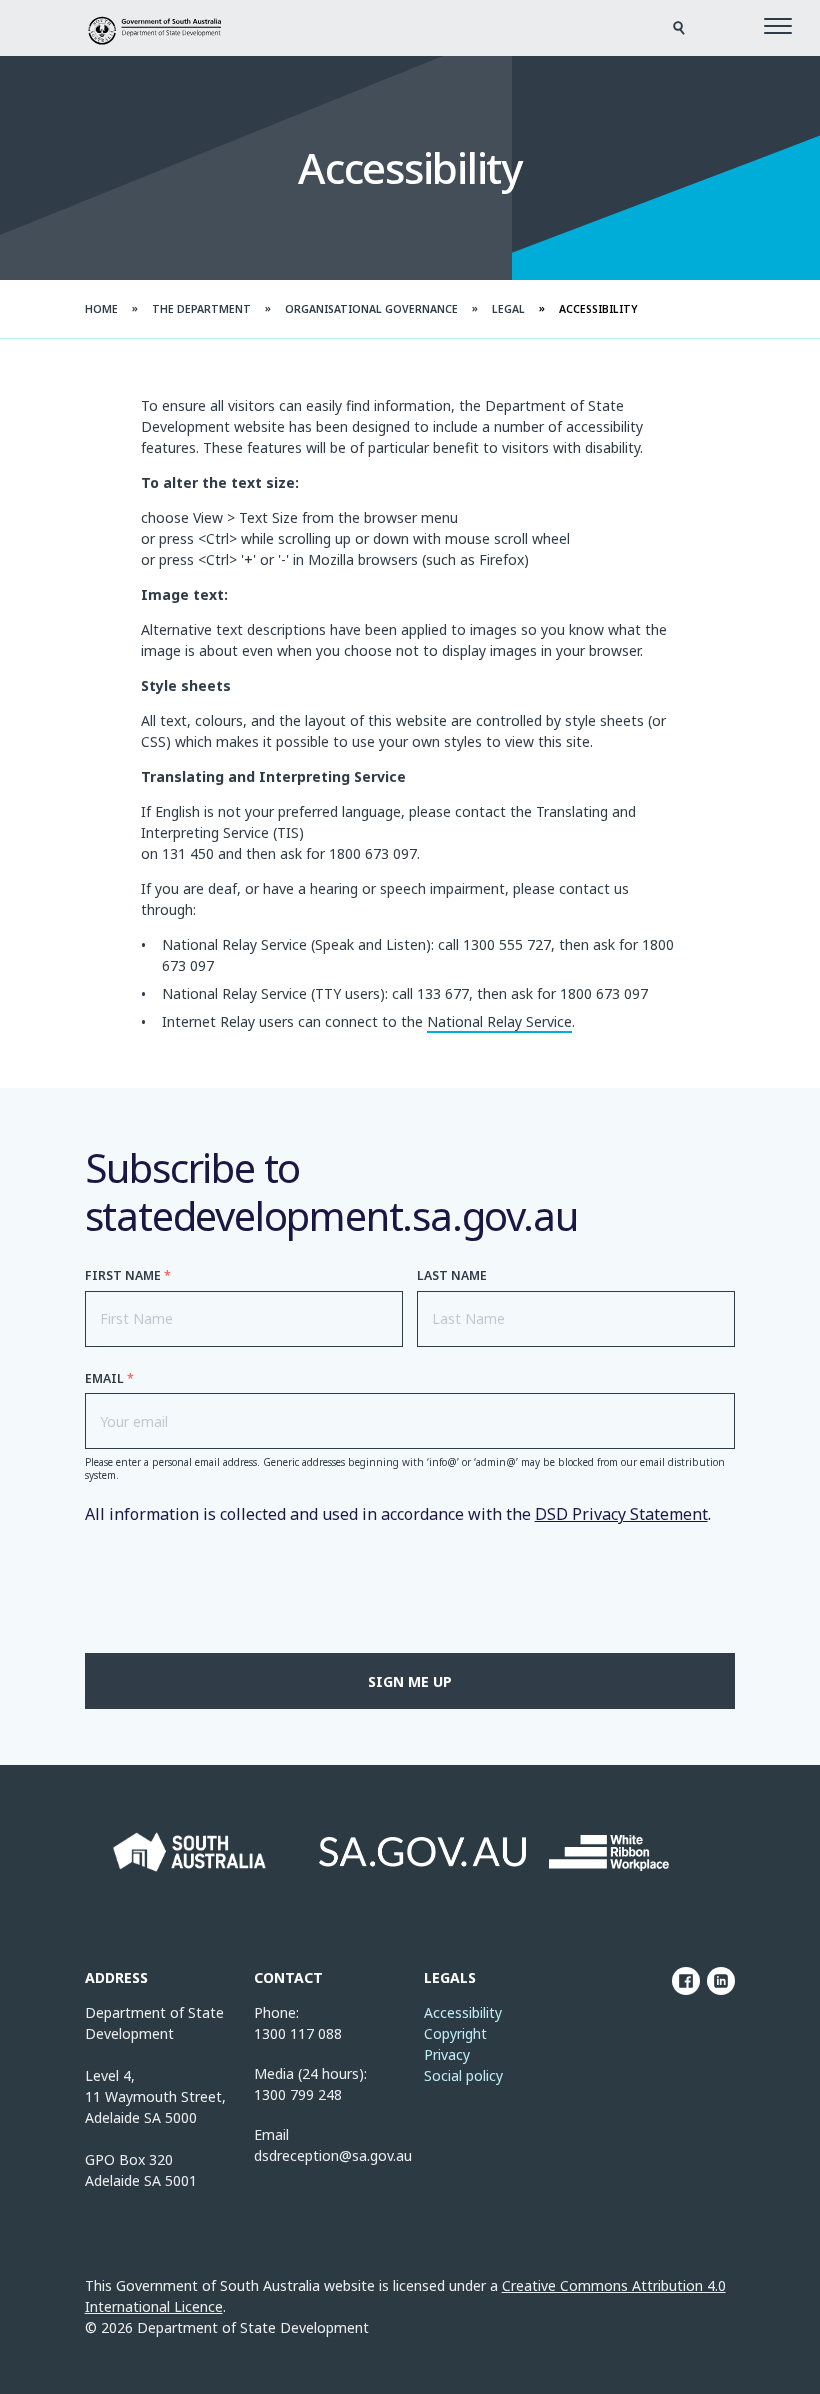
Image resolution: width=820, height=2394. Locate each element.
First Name (128, 1275)
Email (109, 1378)
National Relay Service (499, 1021)
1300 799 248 (298, 2094)
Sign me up (410, 1681)
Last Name (452, 1275)
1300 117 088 (298, 2033)
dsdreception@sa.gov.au (333, 2155)
